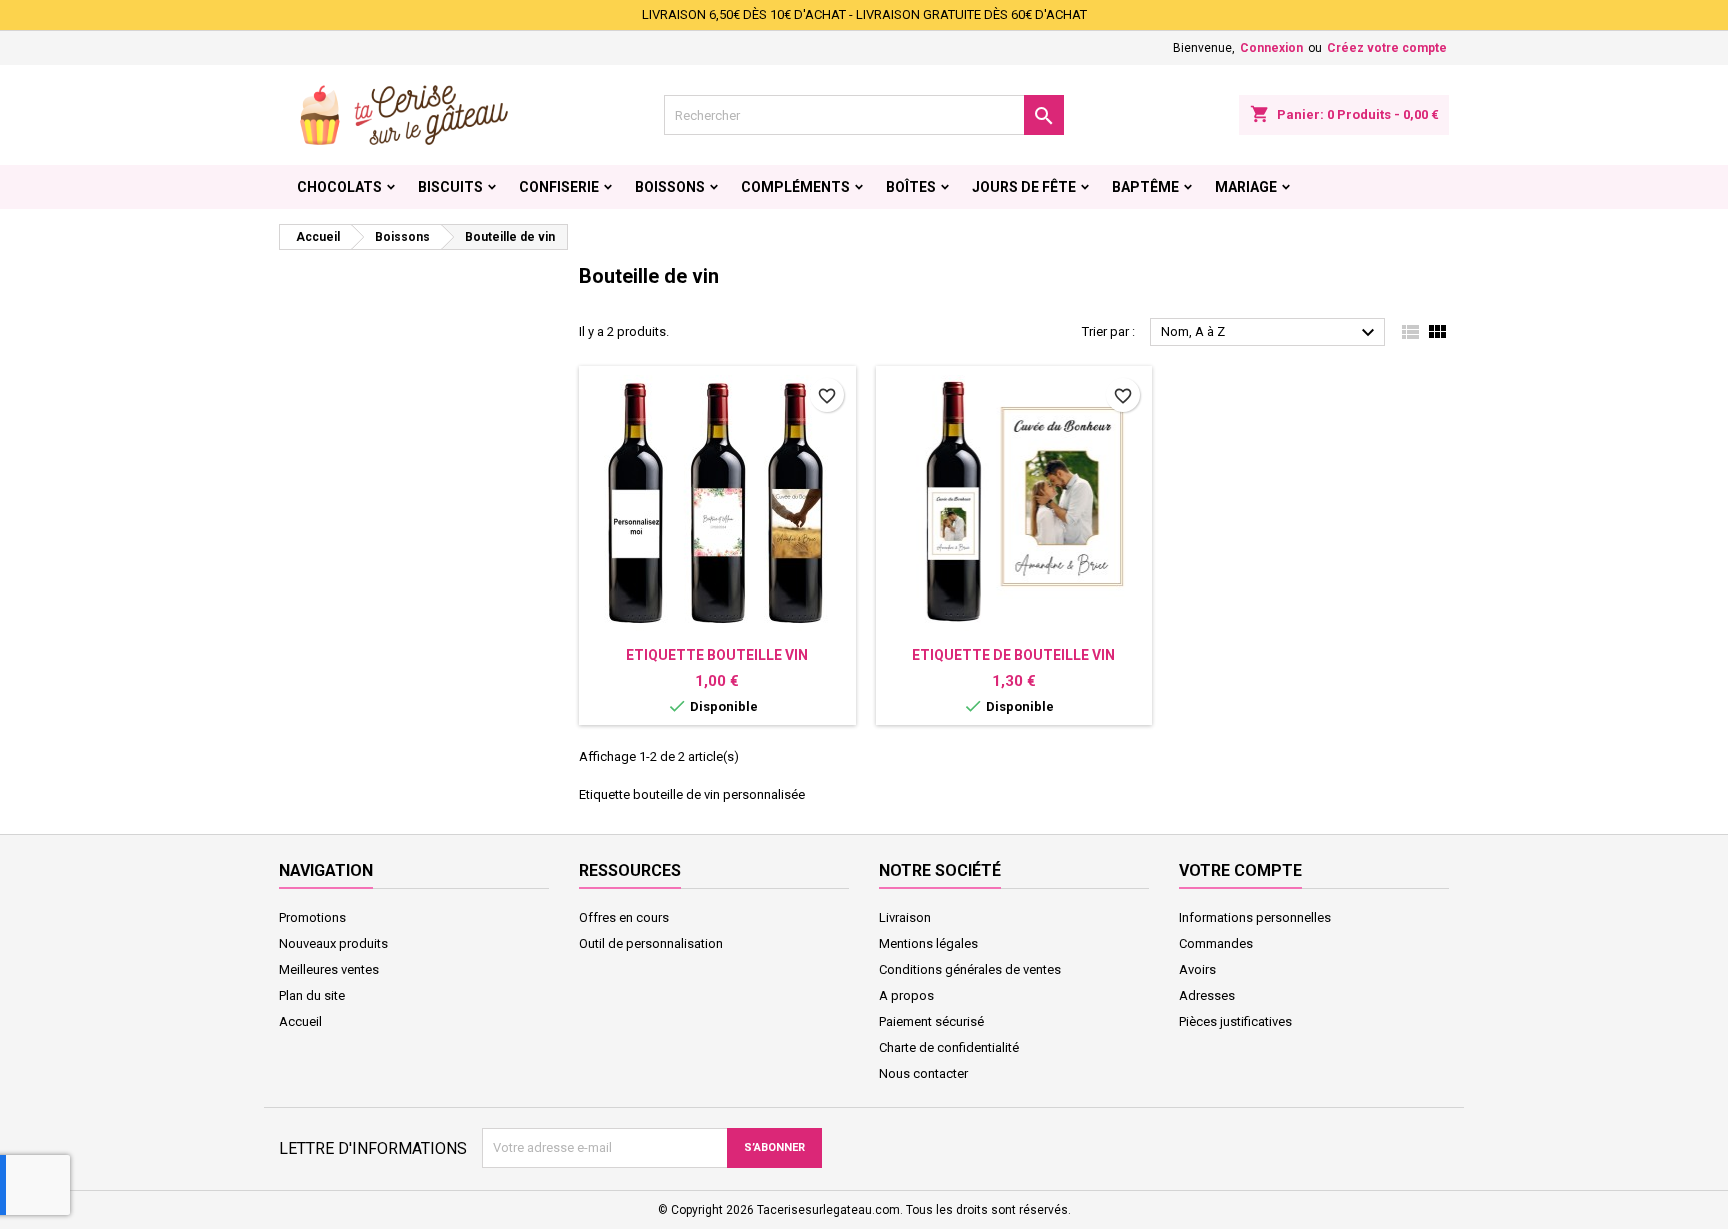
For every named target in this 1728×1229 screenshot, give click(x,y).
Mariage (1246, 187)
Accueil (300, 1021)
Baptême (1145, 187)
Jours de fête (1024, 187)
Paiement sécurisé (931, 1021)
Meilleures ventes (329, 969)
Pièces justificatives (1235, 1021)
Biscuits (450, 187)
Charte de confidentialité (949, 1047)
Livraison (905, 917)
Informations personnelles (1255, 917)
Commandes (1216, 943)
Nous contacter (923, 1073)
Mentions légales (928, 943)
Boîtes (911, 187)
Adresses (1207, 995)
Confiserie (559, 187)
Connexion (1271, 48)
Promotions (312, 917)
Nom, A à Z (1270, 333)
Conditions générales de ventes (970, 969)
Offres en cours (624, 917)
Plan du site (312, 995)
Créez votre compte (1387, 48)
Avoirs (1197, 969)
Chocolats (339, 187)
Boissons (670, 187)
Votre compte (1240, 870)
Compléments (795, 187)
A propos (906, 995)
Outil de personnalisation (651, 943)
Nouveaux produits (333, 943)
